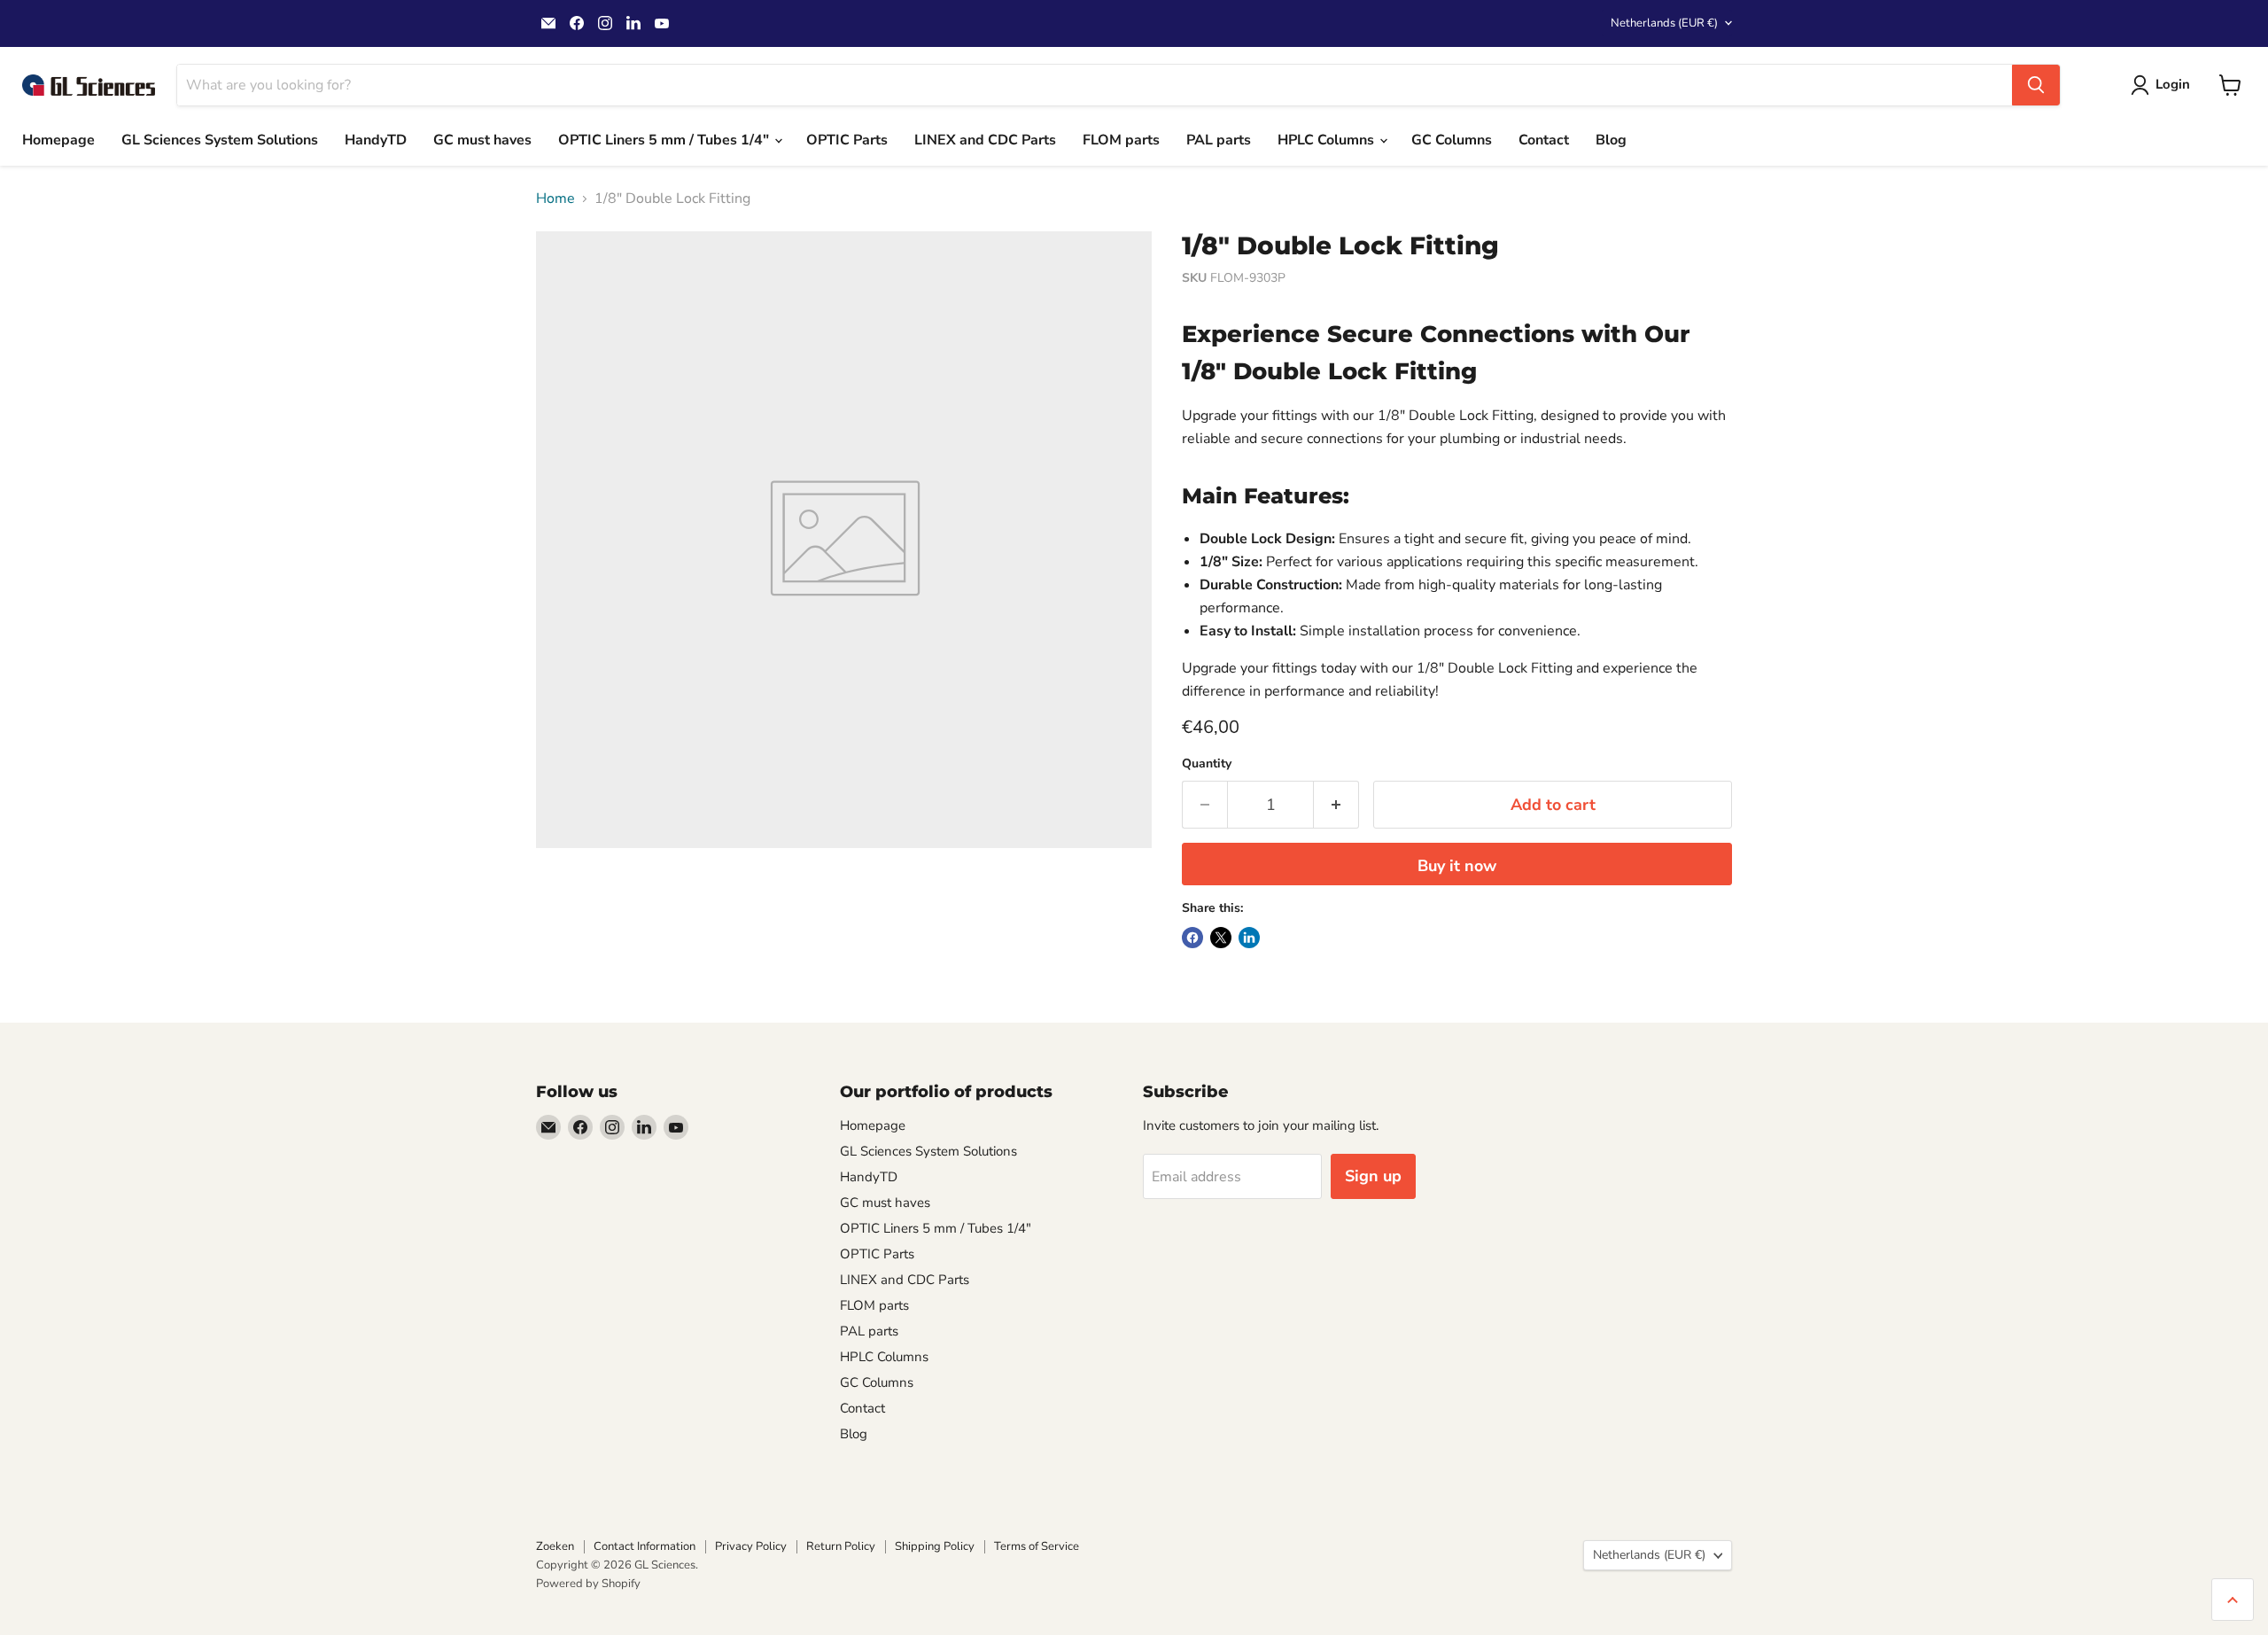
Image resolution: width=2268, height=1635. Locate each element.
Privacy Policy (751, 1546)
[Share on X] (1221, 938)
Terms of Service (1037, 1546)
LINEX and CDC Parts (985, 140)
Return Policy (841, 1546)
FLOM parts (1121, 140)
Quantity (1207, 764)
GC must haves (482, 140)
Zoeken (555, 1546)
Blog (1611, 140)
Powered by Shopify (588, 1584)
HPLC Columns (1328, 140)
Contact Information (645, 1546)
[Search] (2036, 85)
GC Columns (1452, 140)
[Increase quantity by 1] (1336, 805)
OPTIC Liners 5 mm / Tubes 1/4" (665, 140)
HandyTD (376, 140)
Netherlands (1664, 23)
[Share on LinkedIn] (1249, 938)
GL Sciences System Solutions (220, 140)
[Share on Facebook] (1192, 938)
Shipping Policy (935, 1546)
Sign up (1373, 1176)
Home (555, 199)
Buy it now (1457, 866)
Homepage (58, 140)
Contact (1544, 140)
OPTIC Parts (847, 140)
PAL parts (1219, 140)
